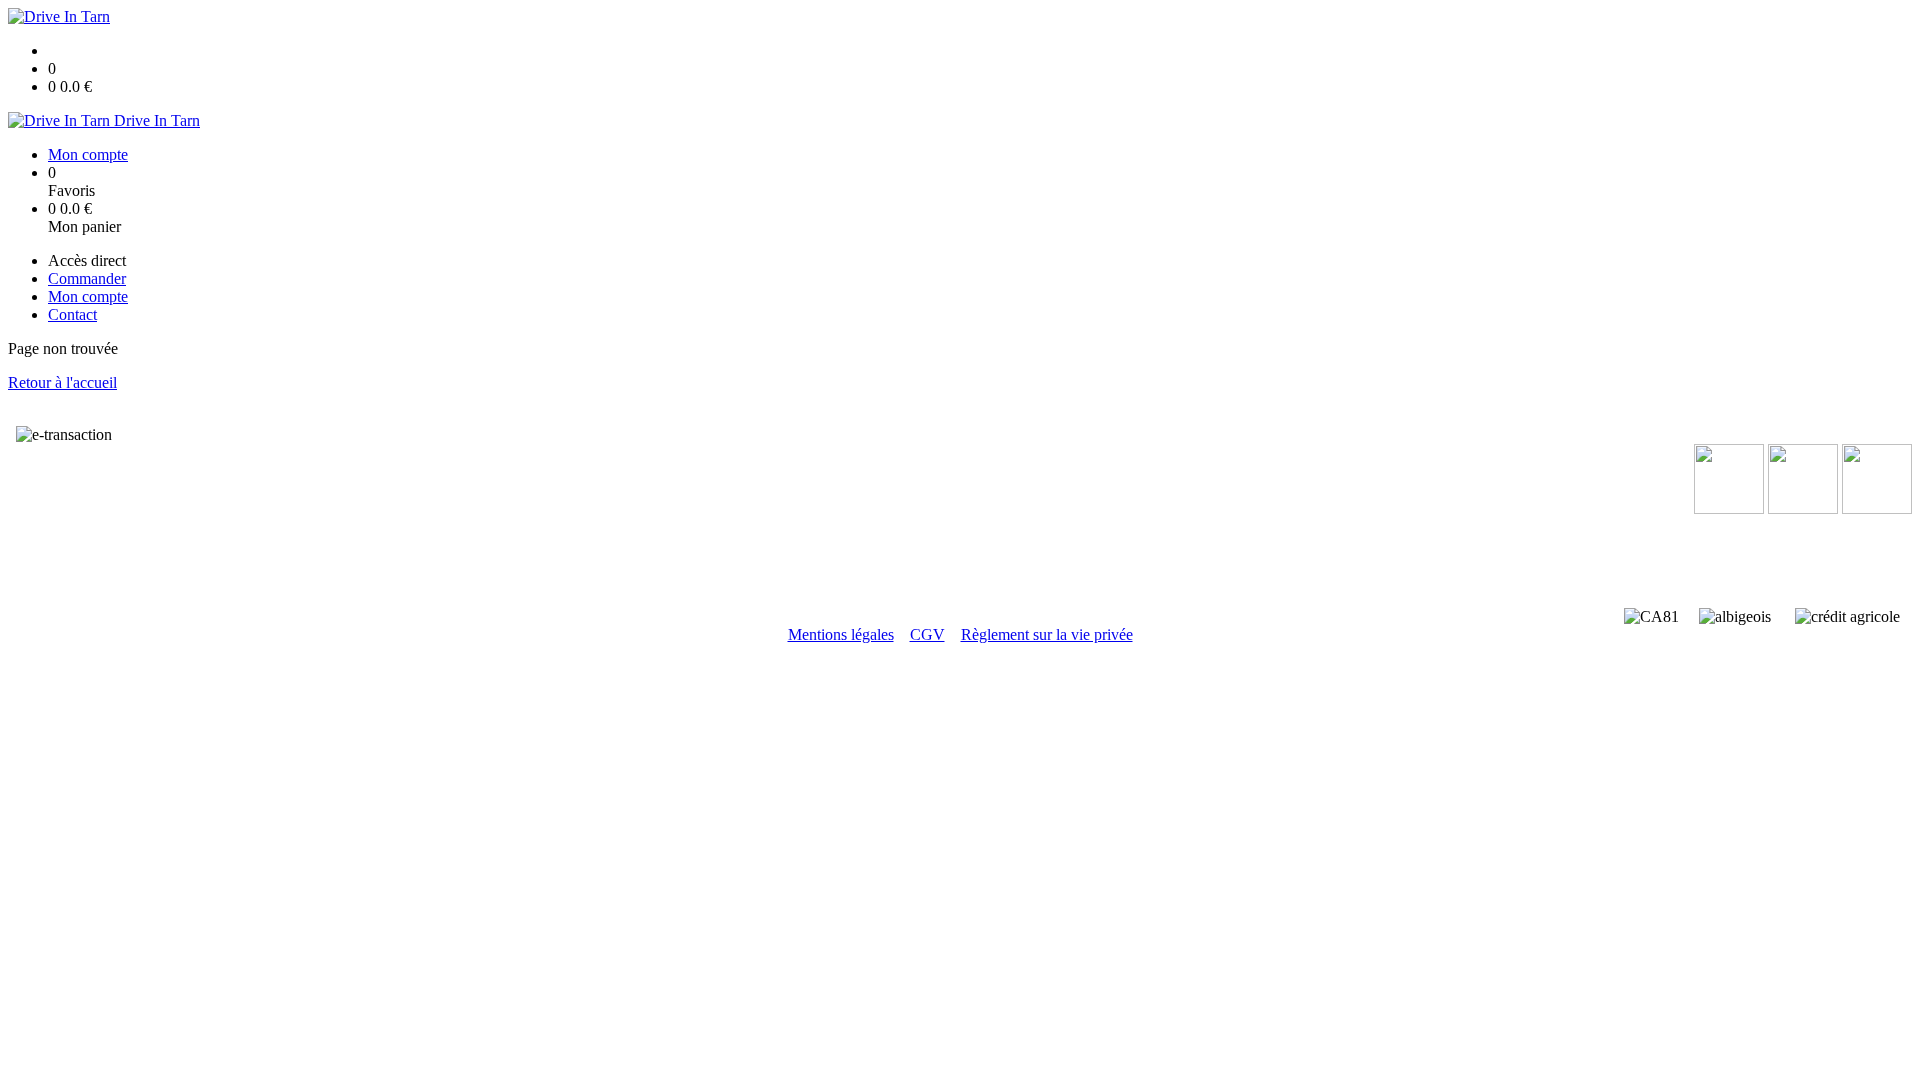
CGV (927, 634)
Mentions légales (841, 634)
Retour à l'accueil (62, 382)
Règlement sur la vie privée (1047, 634)
